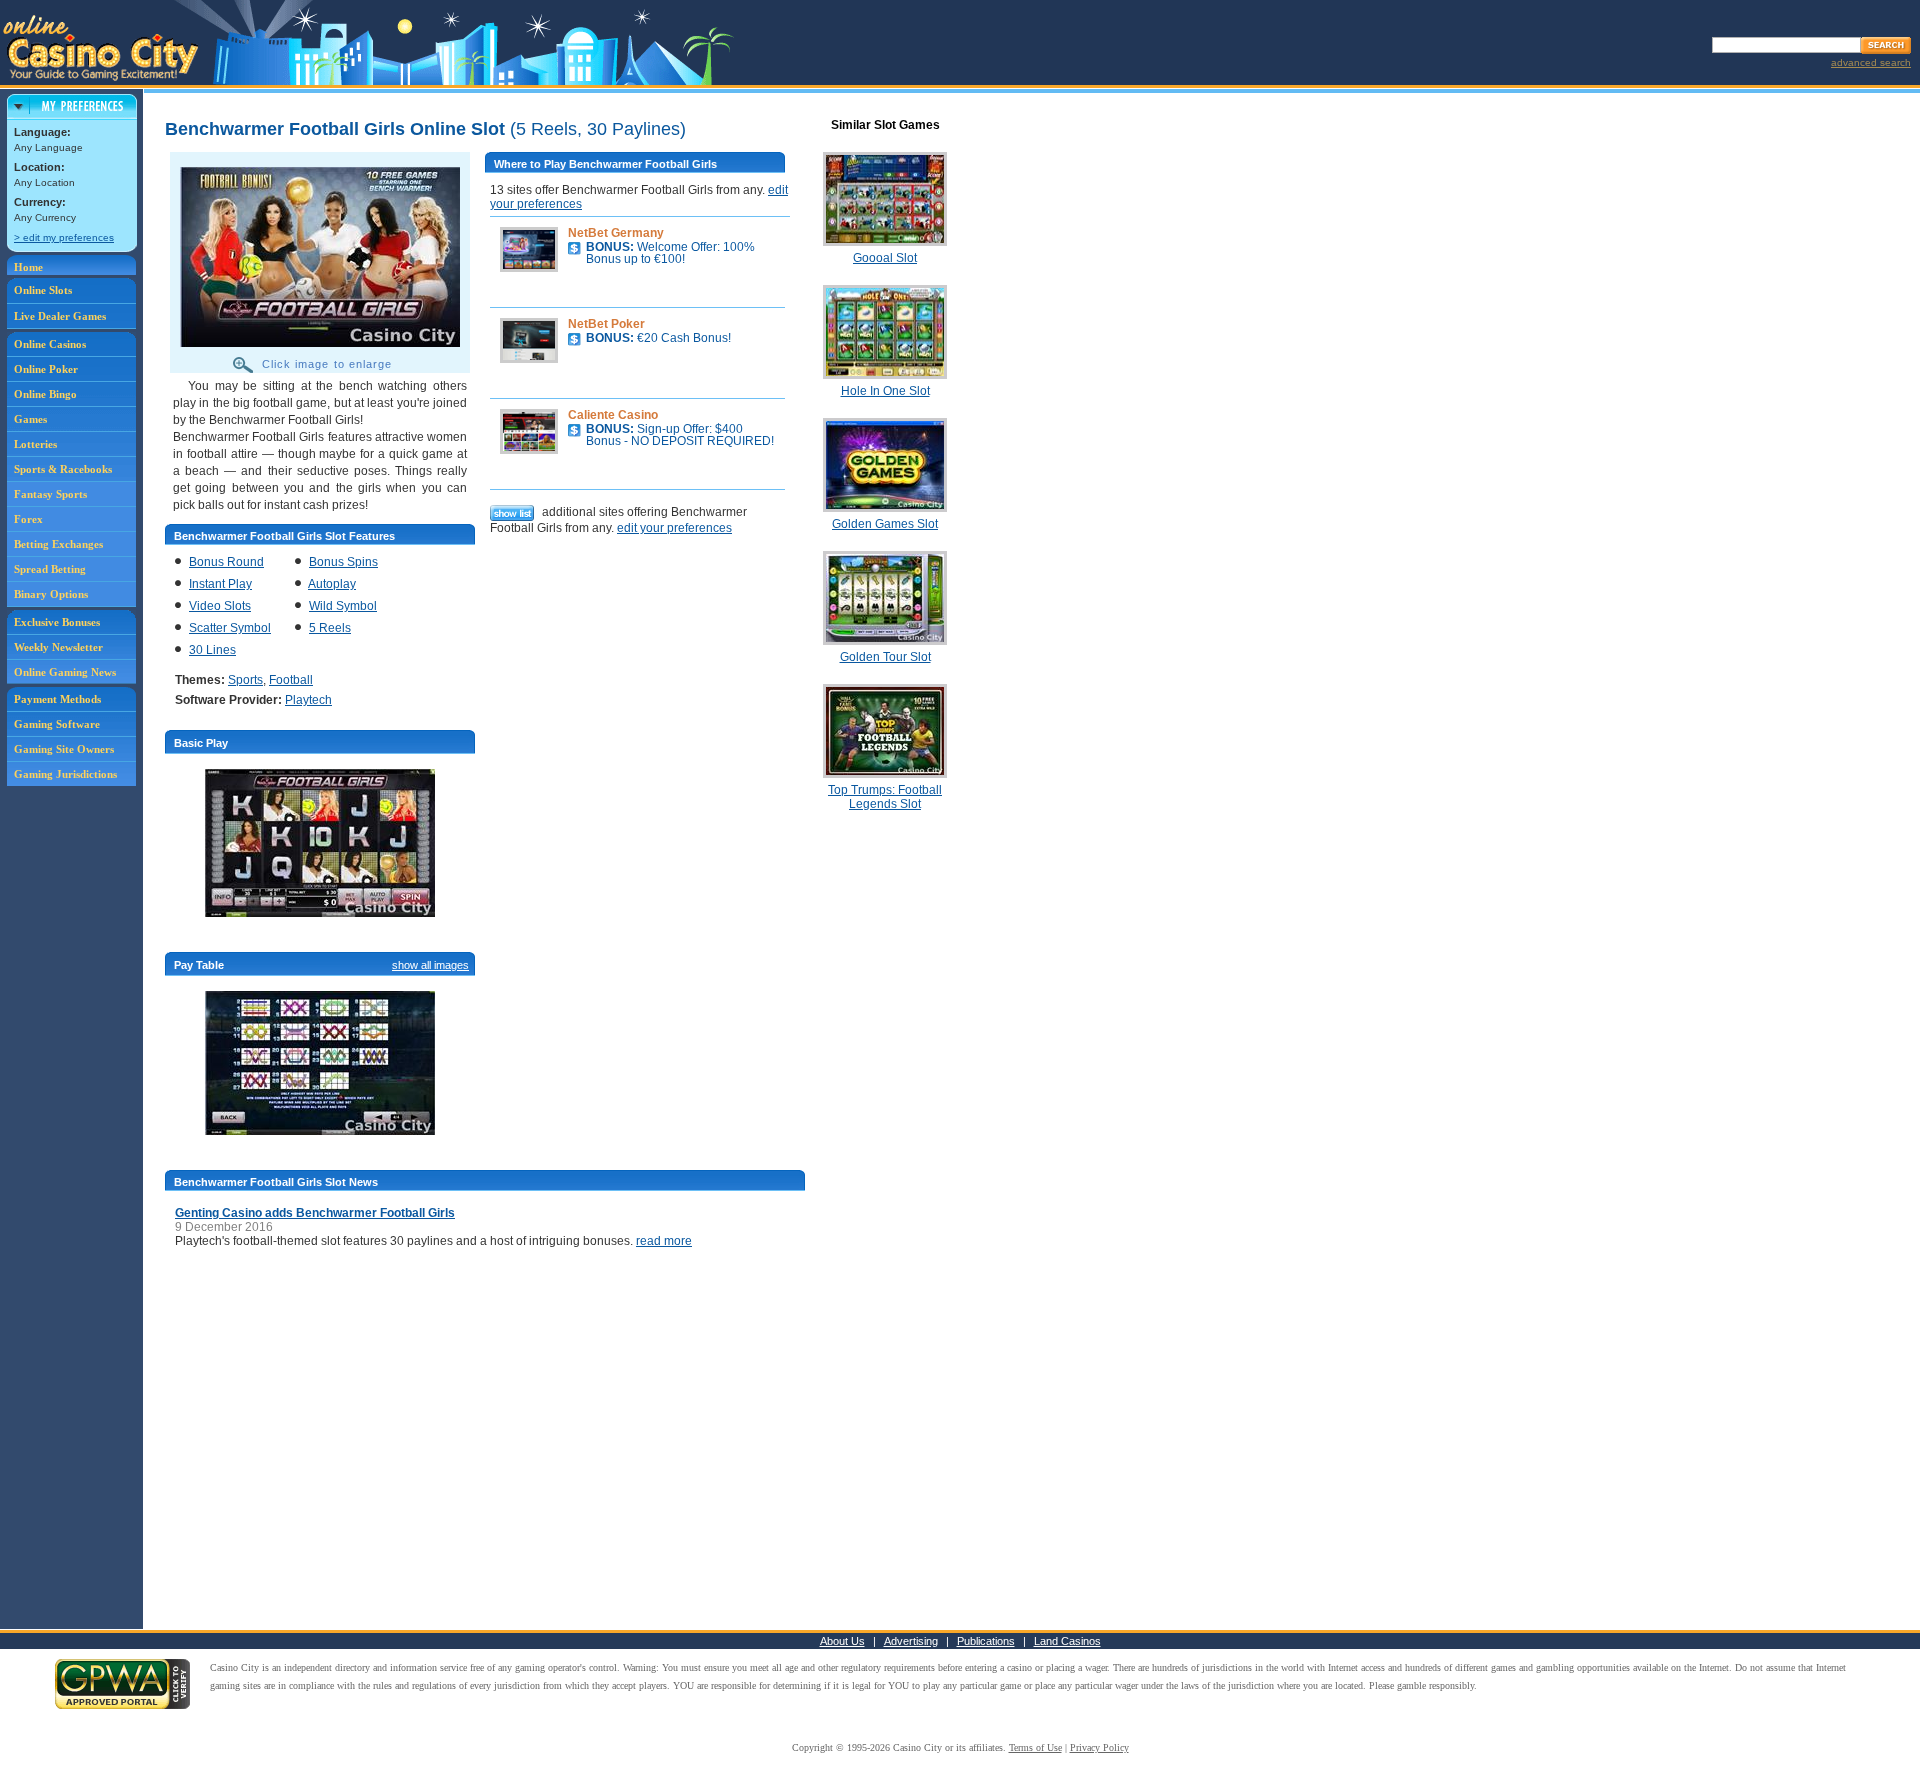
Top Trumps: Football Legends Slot (885, 797)
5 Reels (330, 628)
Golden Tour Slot (885, 657)
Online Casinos (50, 344)
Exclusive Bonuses (57, 622)
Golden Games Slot (885, 524)
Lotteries (35, 444)
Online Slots (43, 290)
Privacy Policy (1099, 1747)
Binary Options (51, 594)
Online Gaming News (65, 672)
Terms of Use (1035, 1747)
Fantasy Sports (50, 494)
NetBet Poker (606, 324)
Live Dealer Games (60, 316)
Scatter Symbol (230, 628)
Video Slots (220, 606)
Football (291, 680)
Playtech (308, 700)
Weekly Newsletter (58, 647)
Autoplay (332, 584)
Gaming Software (57, 724)
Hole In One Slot (885, 391)
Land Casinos (1067, 1641)
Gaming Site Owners (64, 749)
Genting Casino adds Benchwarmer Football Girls (315, 1213)
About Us (842, 1641)
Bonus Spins (343, 562)
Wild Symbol (343, 606)
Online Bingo (45, 394)
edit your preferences (674, 528)
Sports (245, 680)
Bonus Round (226, 562)
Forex (28, 519)
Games (30, 419)
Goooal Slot (885, 258)
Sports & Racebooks (63, 469)
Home (28, 267)
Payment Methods (57, 699)
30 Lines (212, 650)
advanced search (1871, 62)
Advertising (911, 1641)
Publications (986, 1641)
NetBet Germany (616, 233)
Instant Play (220, 584)
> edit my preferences (64, 237)
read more (664, 1241)
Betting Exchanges (58, 544)
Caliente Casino (613, 415)
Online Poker (46, 369)
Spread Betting (50, 569)
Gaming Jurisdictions (65, 774)
